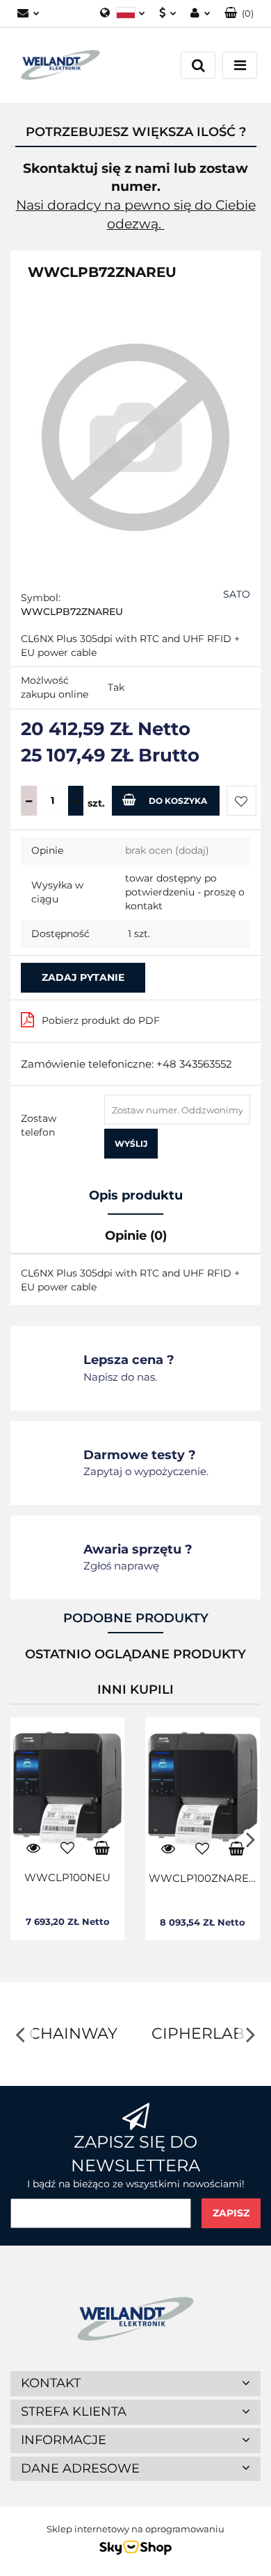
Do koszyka (178, 801)
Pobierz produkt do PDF (101, 1020)
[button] (239, 14)
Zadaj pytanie (83, 977)
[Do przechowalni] (241, 801)
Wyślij (131, 1144)
